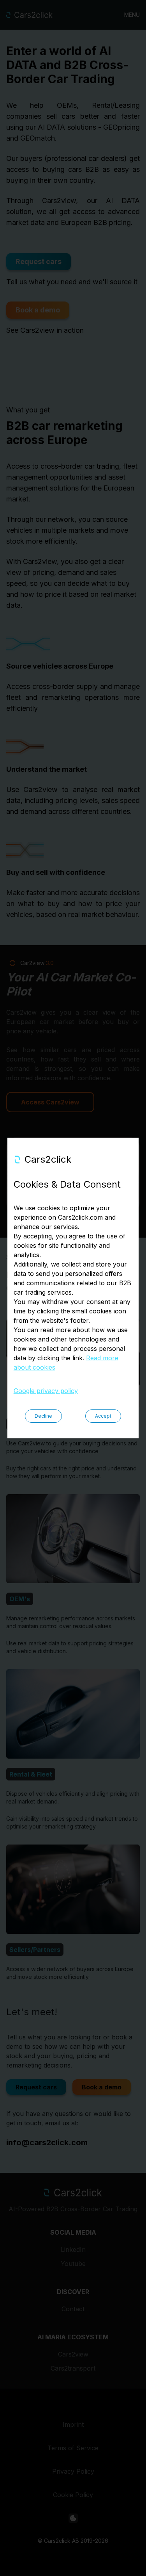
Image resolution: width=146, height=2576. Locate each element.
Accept (103, 1416)
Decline (43, 1416)
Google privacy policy (46, 1391)
